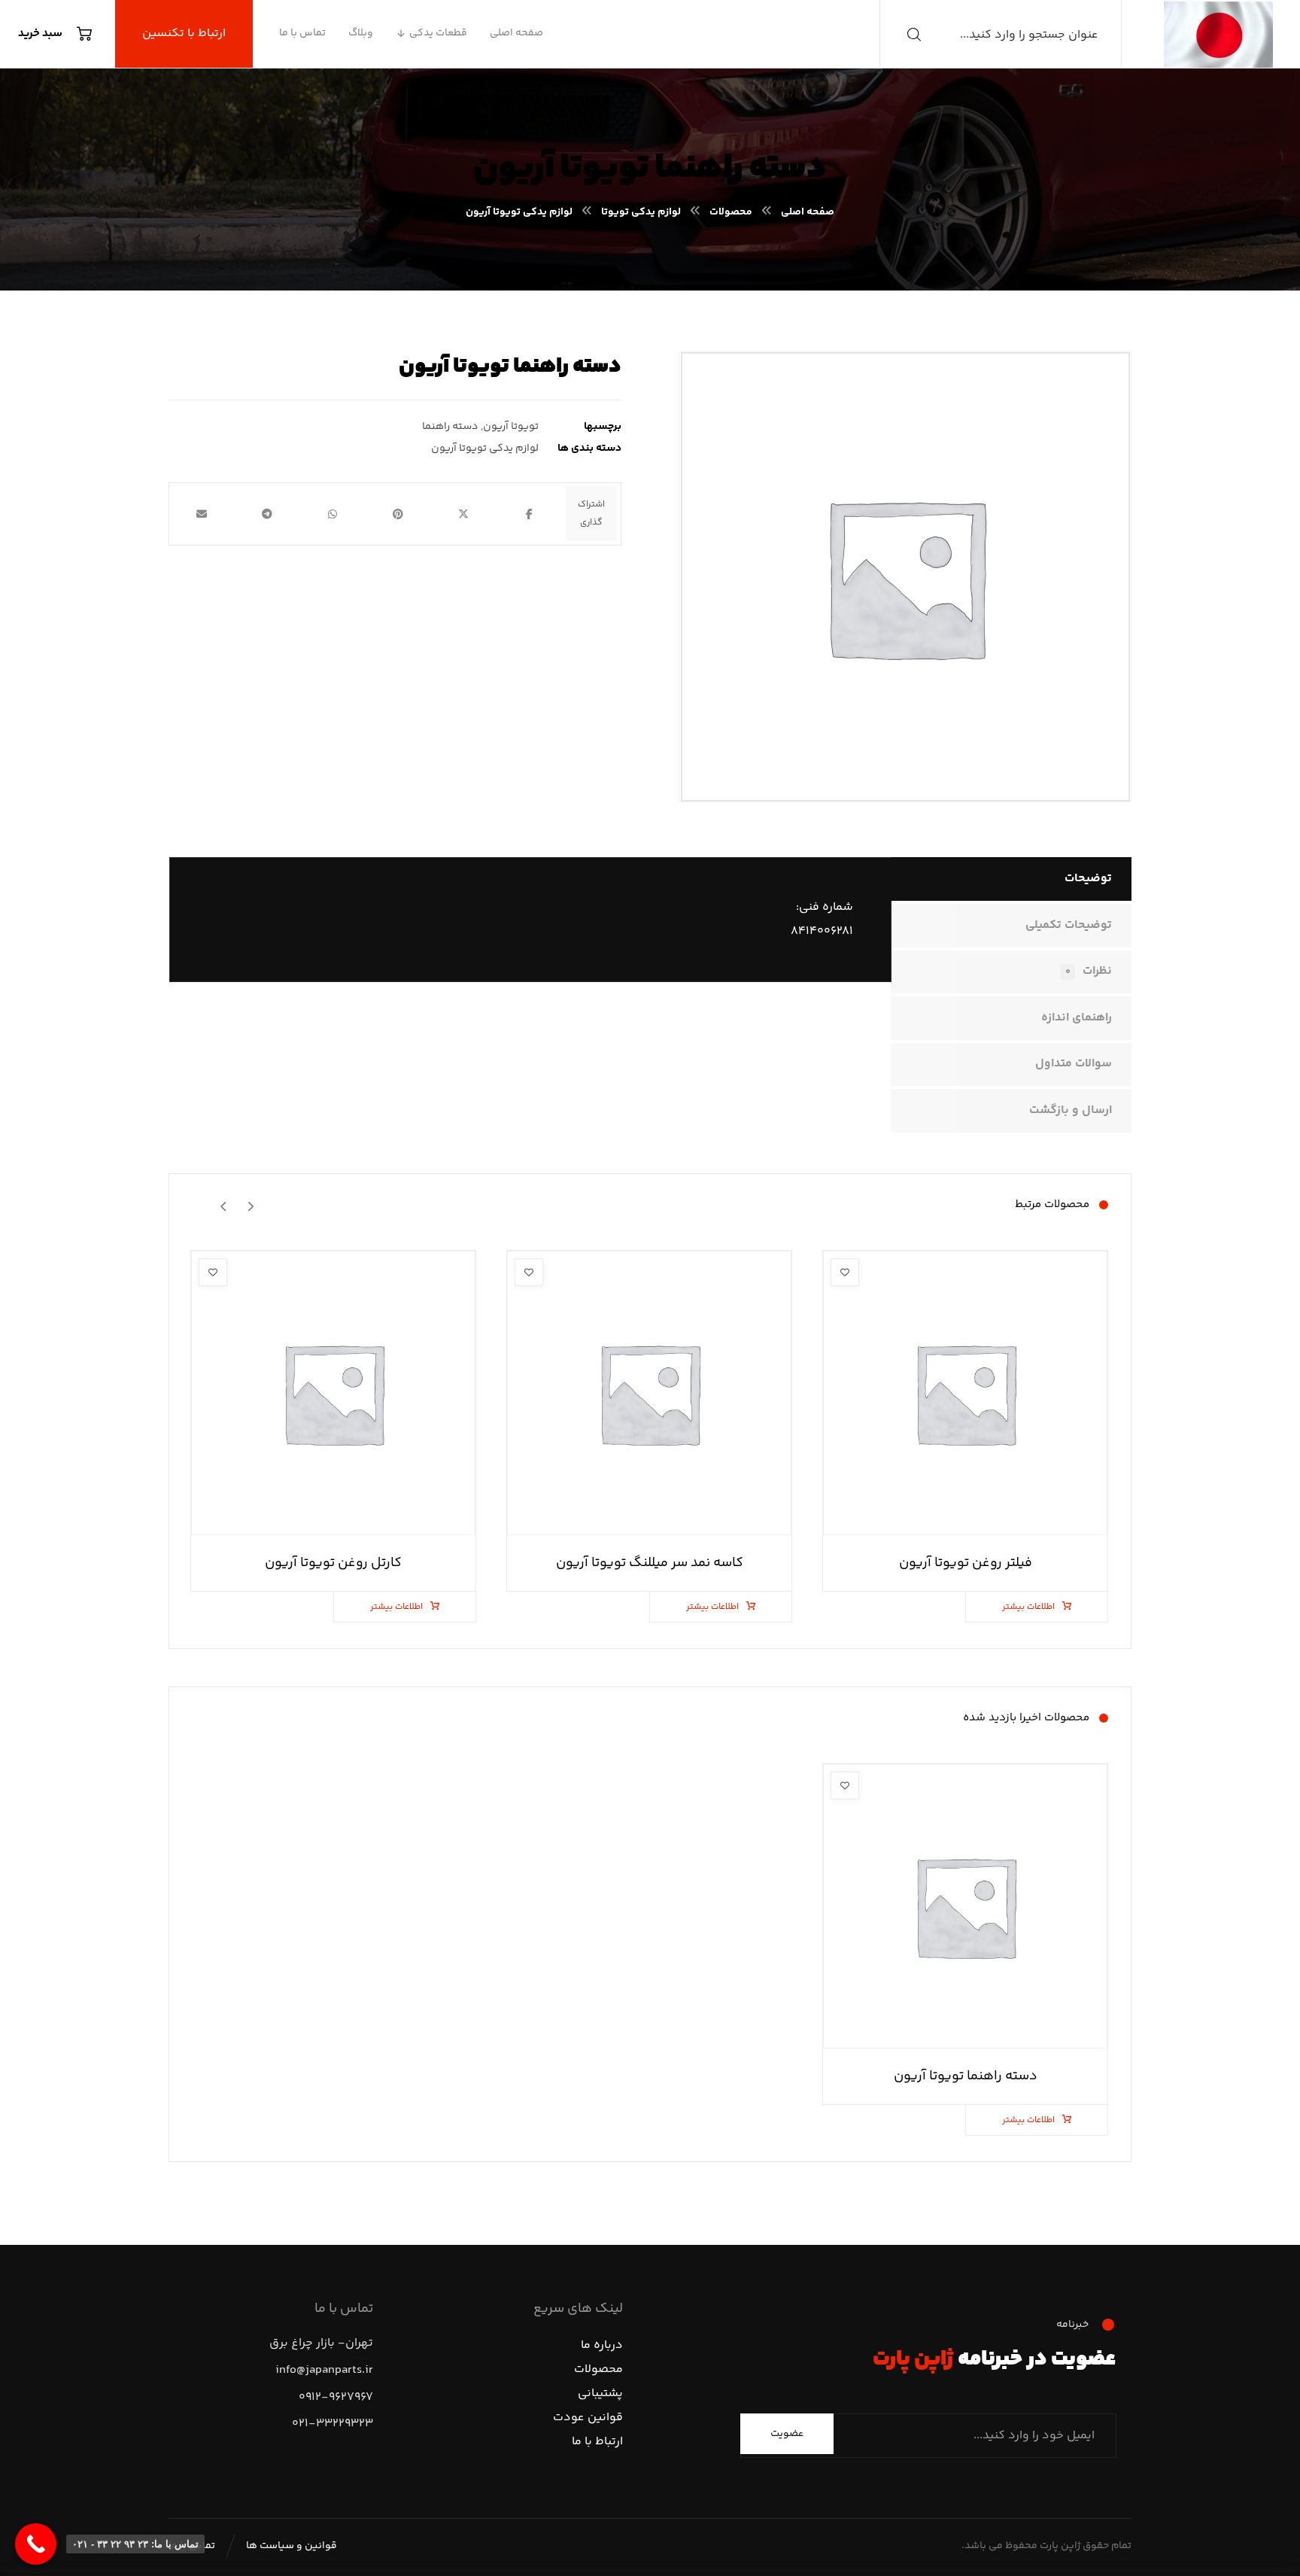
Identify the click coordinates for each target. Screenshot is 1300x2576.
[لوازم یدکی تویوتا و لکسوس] (1218, 34)
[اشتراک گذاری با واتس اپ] (333, 514)
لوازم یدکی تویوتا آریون (485, 449)
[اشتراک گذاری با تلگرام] (267, 514)
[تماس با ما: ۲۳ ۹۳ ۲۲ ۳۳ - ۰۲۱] (36, 2544)
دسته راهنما (450, 427)
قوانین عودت (588, 2418)
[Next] (224, 1205)
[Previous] (250, 1205)
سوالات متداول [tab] (1074, 1064)
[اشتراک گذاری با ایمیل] (202, 514)
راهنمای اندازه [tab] (1077, 1018)
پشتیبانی (600, 2394)
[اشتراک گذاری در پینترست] (398, 514)
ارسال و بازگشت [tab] (1071, 1110)
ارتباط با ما (597, 2442)
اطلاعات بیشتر (1028, 1607)
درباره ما (602, 2345)
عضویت (787, 2434)
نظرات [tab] (1089, 971)
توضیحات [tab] (1088, 879)
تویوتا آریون (511, 427)
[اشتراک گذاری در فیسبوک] (529, 514)
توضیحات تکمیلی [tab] (1069, 925)
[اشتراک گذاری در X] (464, 514)
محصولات (598, 2369)
